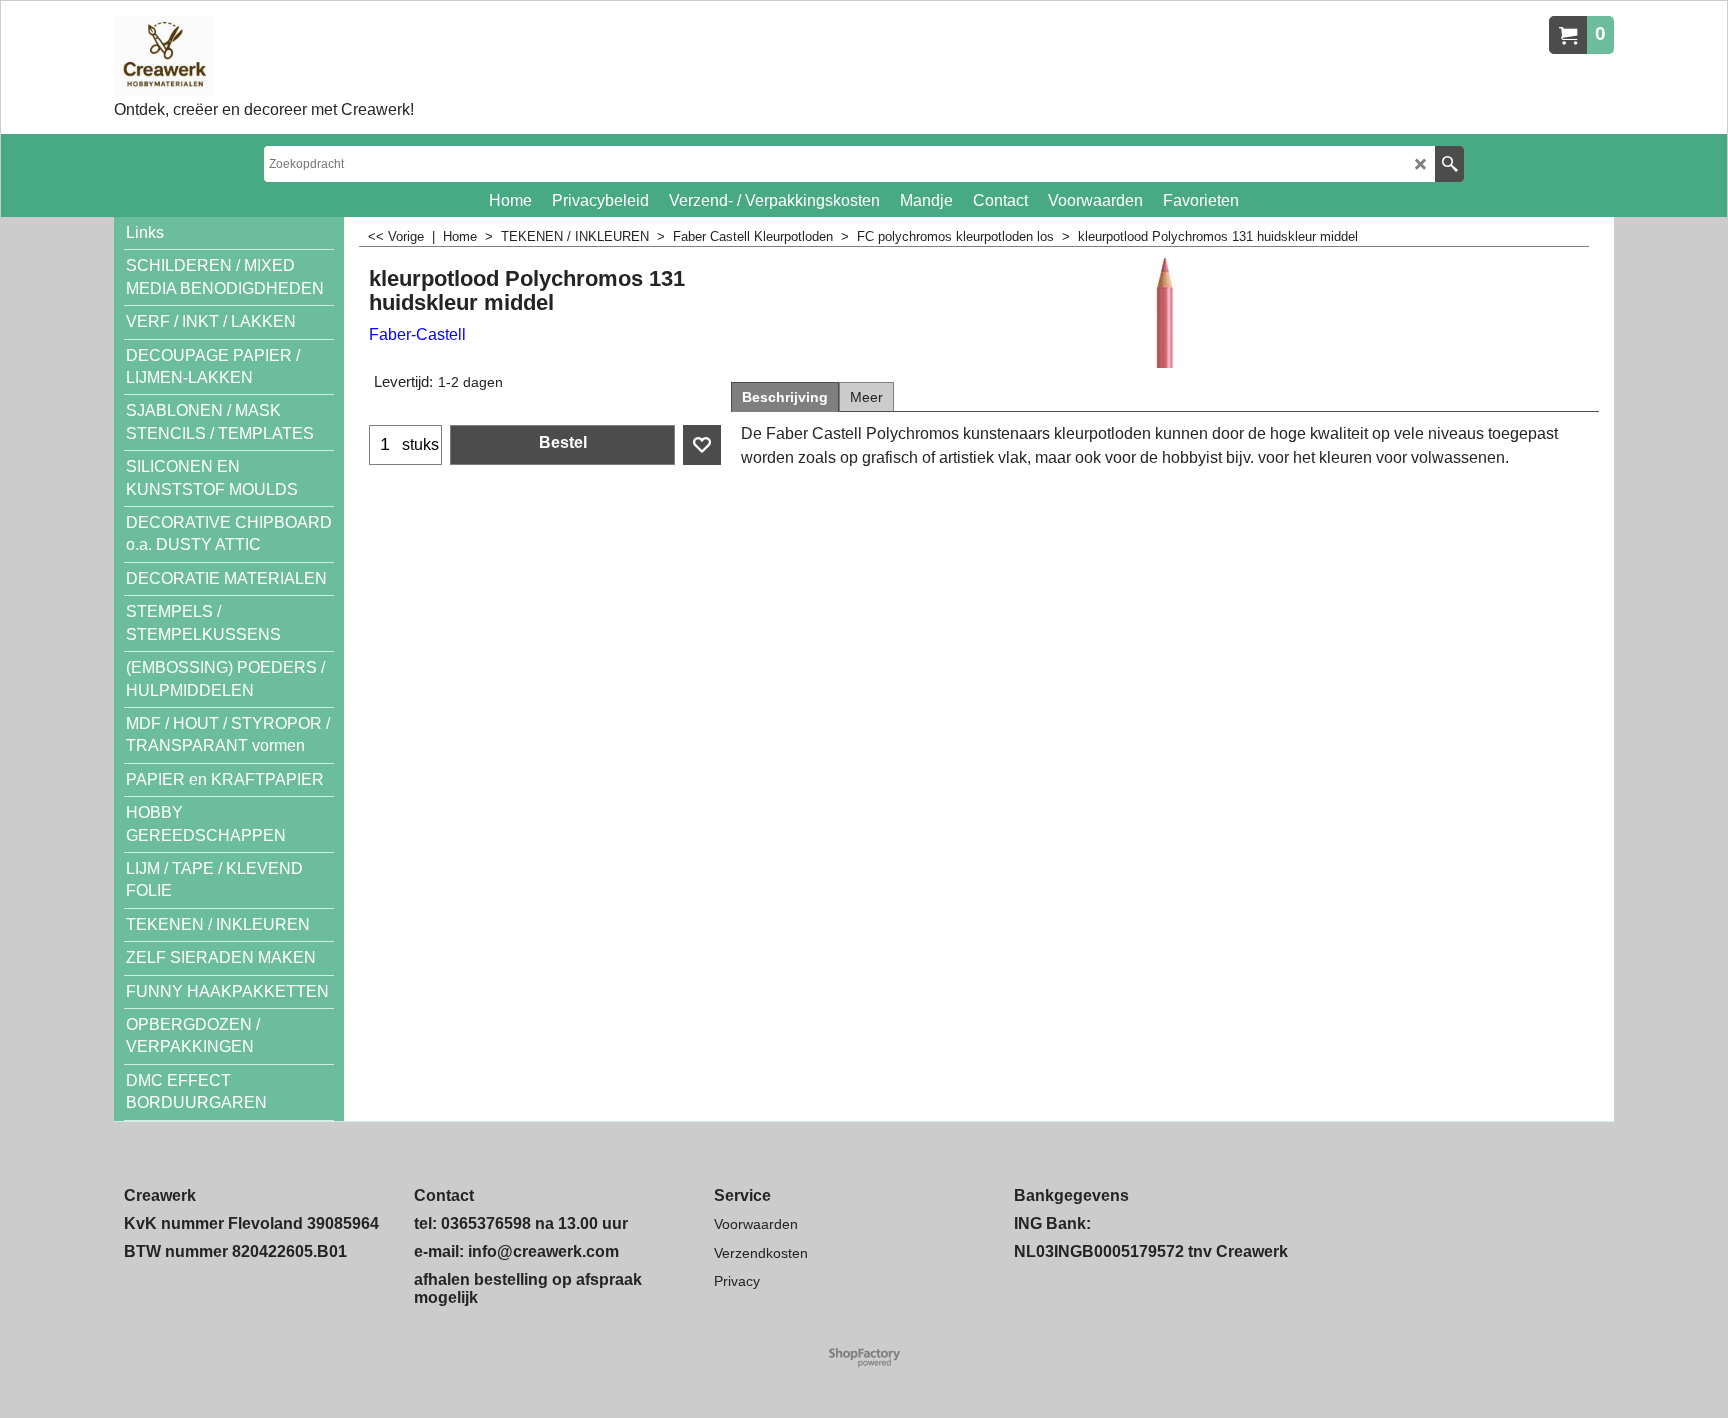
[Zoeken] (1449, 164)
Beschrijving (785, 397)
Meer (866, 397)
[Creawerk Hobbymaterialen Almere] (264, 56)
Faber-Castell (417, 334)
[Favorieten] (702, 445)
